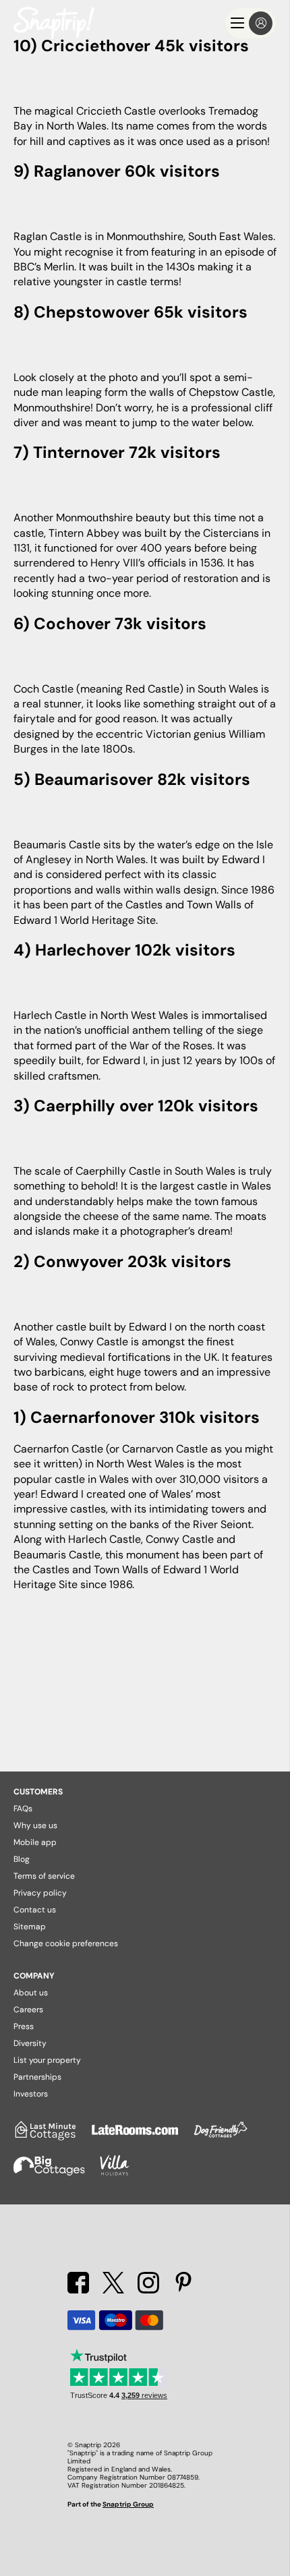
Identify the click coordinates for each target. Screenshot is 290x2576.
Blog (22, 1859)
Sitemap (30, 1927)
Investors (31, 2094)
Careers (28, 2010)
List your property (47, 2060)
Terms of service (44, 1876)
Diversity (30, 2043)
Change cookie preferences (66, 1943)
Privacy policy (40, 1893)
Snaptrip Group (128, 2504)
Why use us (35, 1825)
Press (24, 2026)
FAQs (23, 1809)
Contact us (35, 1910)
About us (31, 1993)
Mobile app (35, 1842)
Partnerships (37, 2077)
